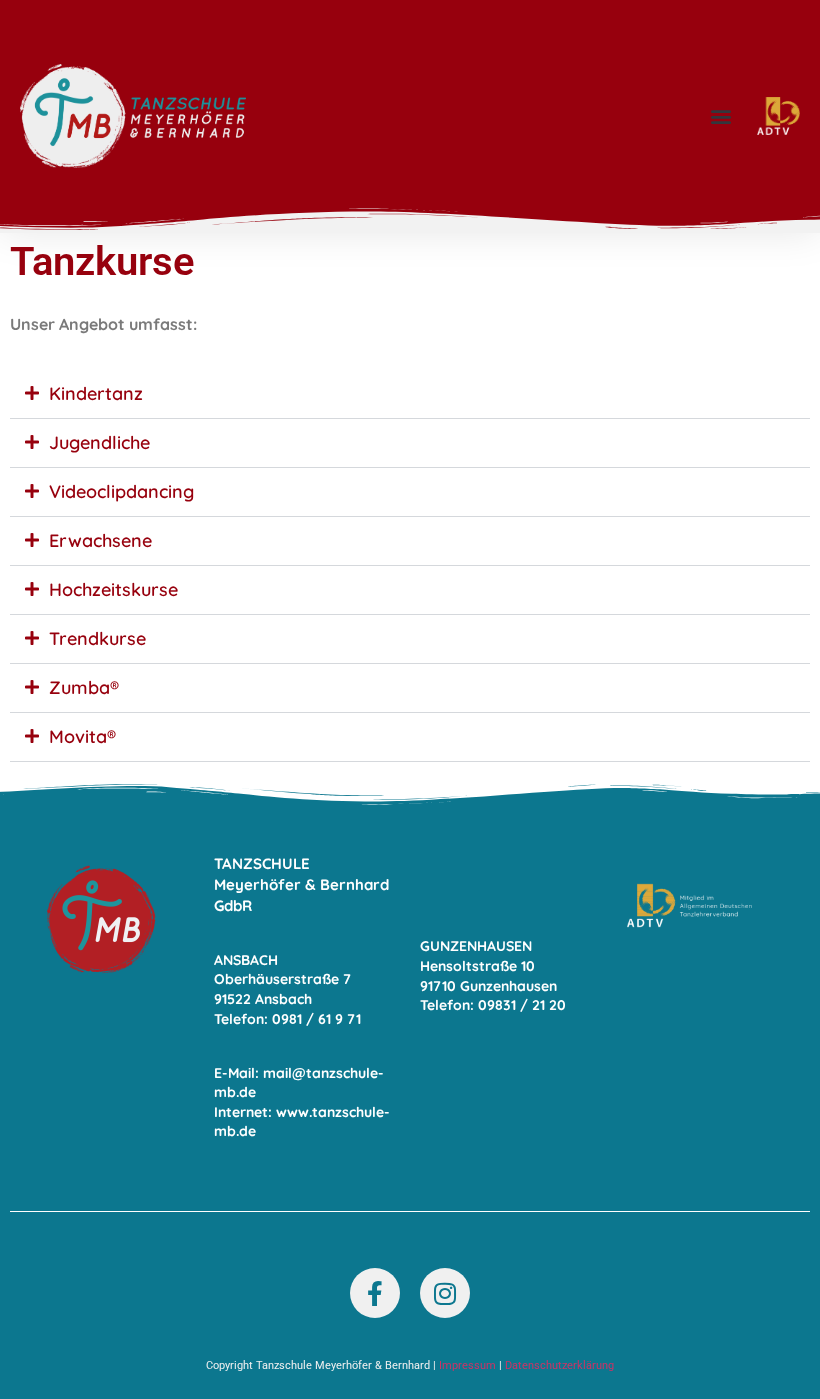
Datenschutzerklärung (559, 1365)
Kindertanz (96, 393)
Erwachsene (100, 540)
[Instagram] (445, 1293)
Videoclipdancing (121, 491)
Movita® (82, 736)
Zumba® (84, 687)
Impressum (467, 1365)
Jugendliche (99, 442)
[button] (720, 116)
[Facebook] (375, 1293)
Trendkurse (97, 638)
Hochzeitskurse (113, 589)
